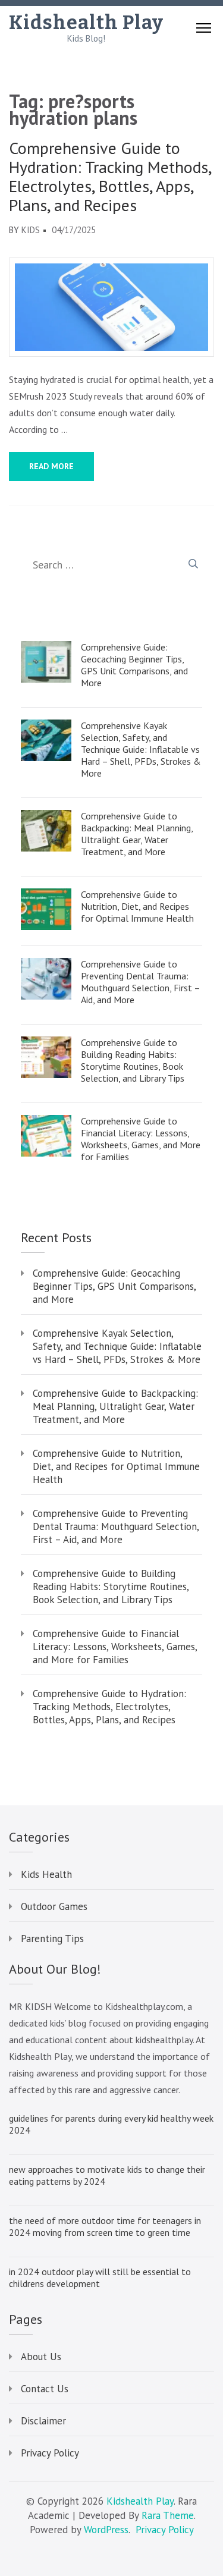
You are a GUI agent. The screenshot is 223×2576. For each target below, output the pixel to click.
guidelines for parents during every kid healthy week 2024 (111, 2124)
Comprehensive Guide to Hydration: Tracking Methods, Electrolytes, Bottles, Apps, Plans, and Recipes (110, 177)
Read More (51, 466)
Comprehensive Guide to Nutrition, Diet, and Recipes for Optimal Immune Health (137, 906)
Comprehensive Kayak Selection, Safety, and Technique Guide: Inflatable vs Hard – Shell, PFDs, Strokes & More (141, 749)
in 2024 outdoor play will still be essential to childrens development (100, 2277)
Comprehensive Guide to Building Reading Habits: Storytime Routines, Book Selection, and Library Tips (133, 1060)
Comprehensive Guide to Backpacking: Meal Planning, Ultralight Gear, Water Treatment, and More (137, 834)
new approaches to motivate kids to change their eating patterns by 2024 (107, 2175)
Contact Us (45, 2389)
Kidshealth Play (86, 23)
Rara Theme (168, 2515)
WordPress (106, 2530)
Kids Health (46, 1874)
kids (31, 230)
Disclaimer (43, 2421)
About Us (41, 2357)
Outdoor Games (54, 1906)
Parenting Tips (52, 1939)
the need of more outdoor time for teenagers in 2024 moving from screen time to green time (105, 2226)
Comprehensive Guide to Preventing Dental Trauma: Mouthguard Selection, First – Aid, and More (140, 982)
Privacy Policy (50, 2453)
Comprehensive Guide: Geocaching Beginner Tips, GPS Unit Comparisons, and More (134, 665)
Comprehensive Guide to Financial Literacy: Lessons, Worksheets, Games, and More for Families (141, 1139)
